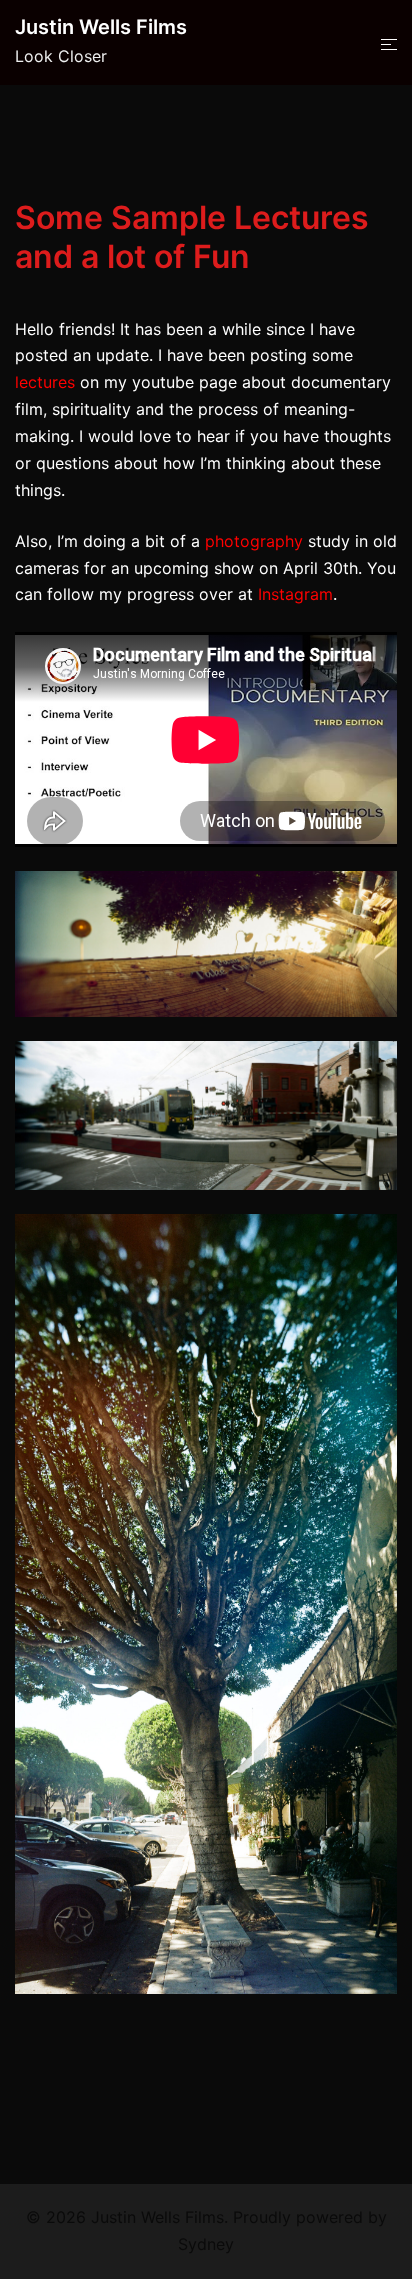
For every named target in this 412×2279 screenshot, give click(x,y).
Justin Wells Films (101, 27)
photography (254, 541)
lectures (45, 382)
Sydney (206, 2244)
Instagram (295, 594)
